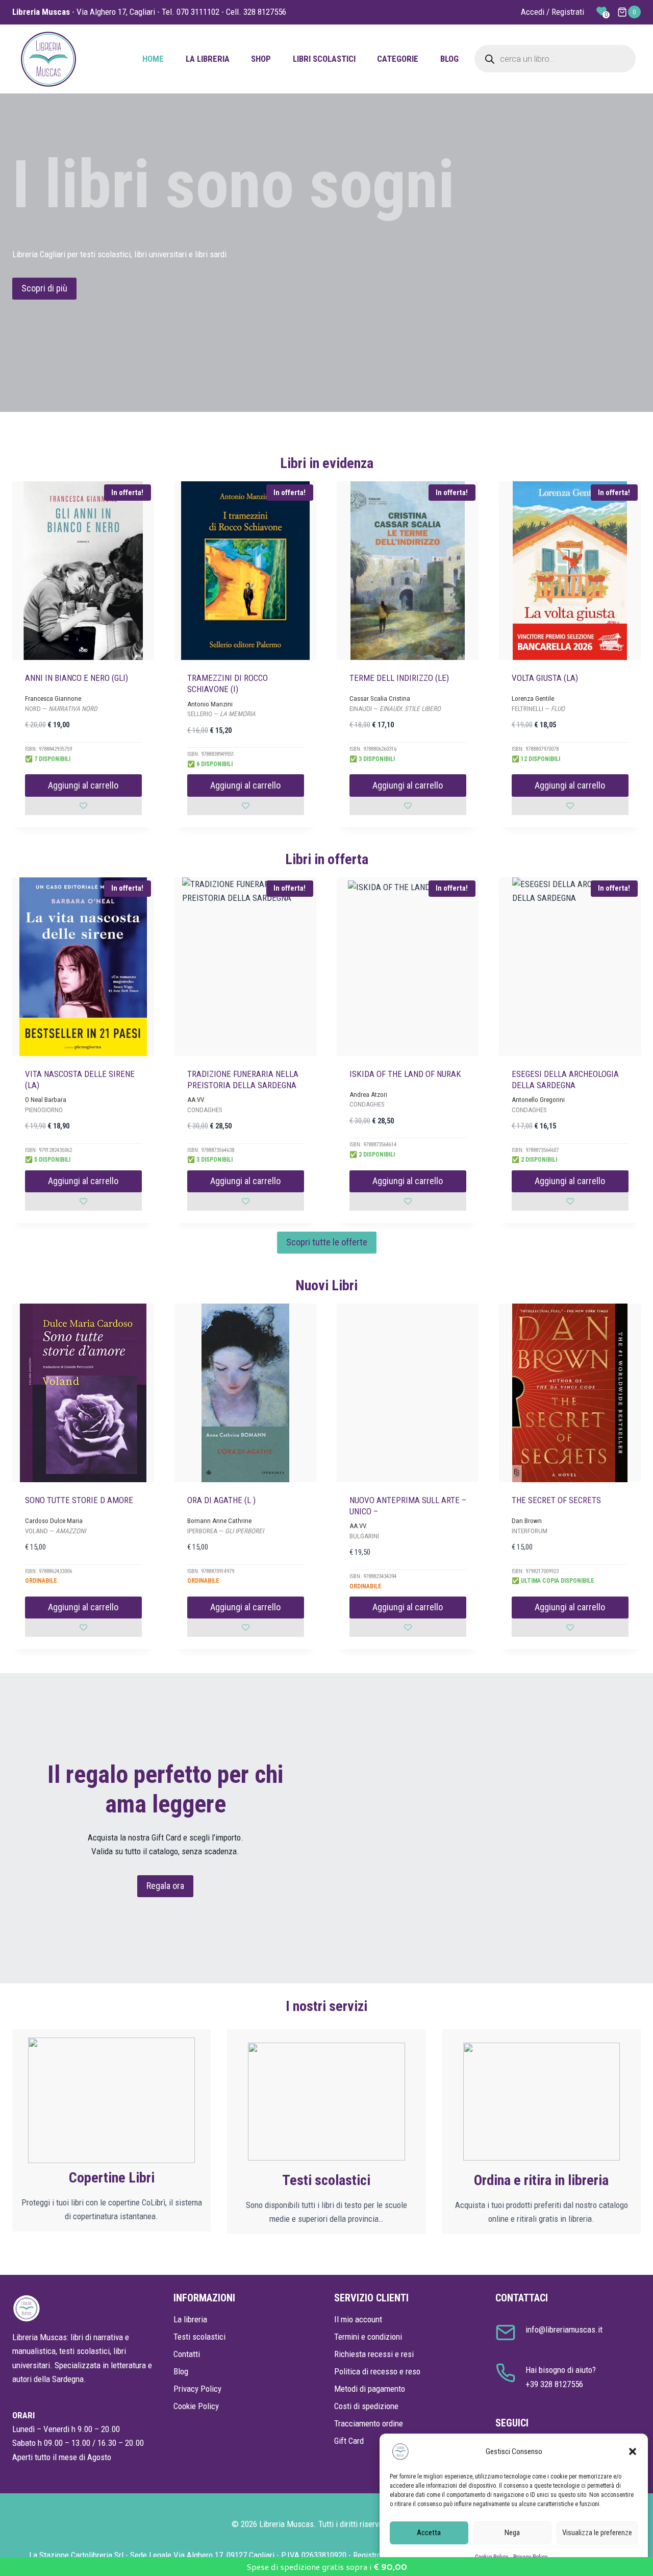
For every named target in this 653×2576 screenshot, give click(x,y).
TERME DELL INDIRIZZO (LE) (399, 678)
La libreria (208, 59)
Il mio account (358, 2319)
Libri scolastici (324, 59)
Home (153, 59)
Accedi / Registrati (552, 12)
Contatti (187, 2354)
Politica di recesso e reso (377, 2371)
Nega (512, 2533)
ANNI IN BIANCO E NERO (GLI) (77, 678)
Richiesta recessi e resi (374, 2354)
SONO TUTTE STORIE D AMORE (79, 1500)
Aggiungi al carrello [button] (83, 785)
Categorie (398, 59)
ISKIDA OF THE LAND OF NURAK (405, 1074)
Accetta (429, 2533)
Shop (261, 59)
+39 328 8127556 (554, 2384)
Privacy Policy (197, 2389)
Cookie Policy (196, 2406)
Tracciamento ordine (369, 2423)
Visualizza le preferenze (597, 2533)
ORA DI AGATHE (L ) (221, 1500)
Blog (449, 59)
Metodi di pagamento (370, 2389)
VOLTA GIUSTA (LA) (545, 678)
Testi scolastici (199, 2337)
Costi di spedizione (366, 2406)
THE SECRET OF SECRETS (556, 1500)
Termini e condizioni (368, 2337)
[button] (633, 2451)
